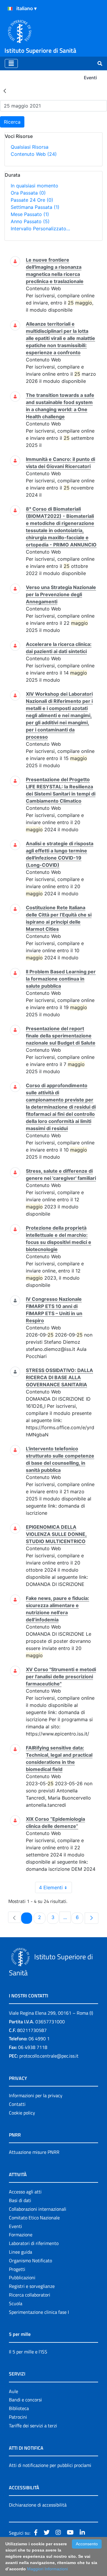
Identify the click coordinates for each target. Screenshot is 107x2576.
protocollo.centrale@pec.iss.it (49, 2056)
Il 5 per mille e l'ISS (28, 2352)
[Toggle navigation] (11, 63)
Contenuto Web (34, 154)
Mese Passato (30, 214)
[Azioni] (10, 9)
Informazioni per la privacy (36, 2095)
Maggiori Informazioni (47, 2569)
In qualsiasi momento (34, 186)
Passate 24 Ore (32, 200)
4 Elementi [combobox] (51, 1887)
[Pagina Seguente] (92, 1918)
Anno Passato (30, 221)
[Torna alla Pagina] (5, 91)
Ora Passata (28, 193)
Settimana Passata (35, 207)
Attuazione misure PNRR (34, 2152)
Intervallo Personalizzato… (40, 229)
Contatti (17, 2104)
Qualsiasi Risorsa (30, 147)
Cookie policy (22, 2113)
